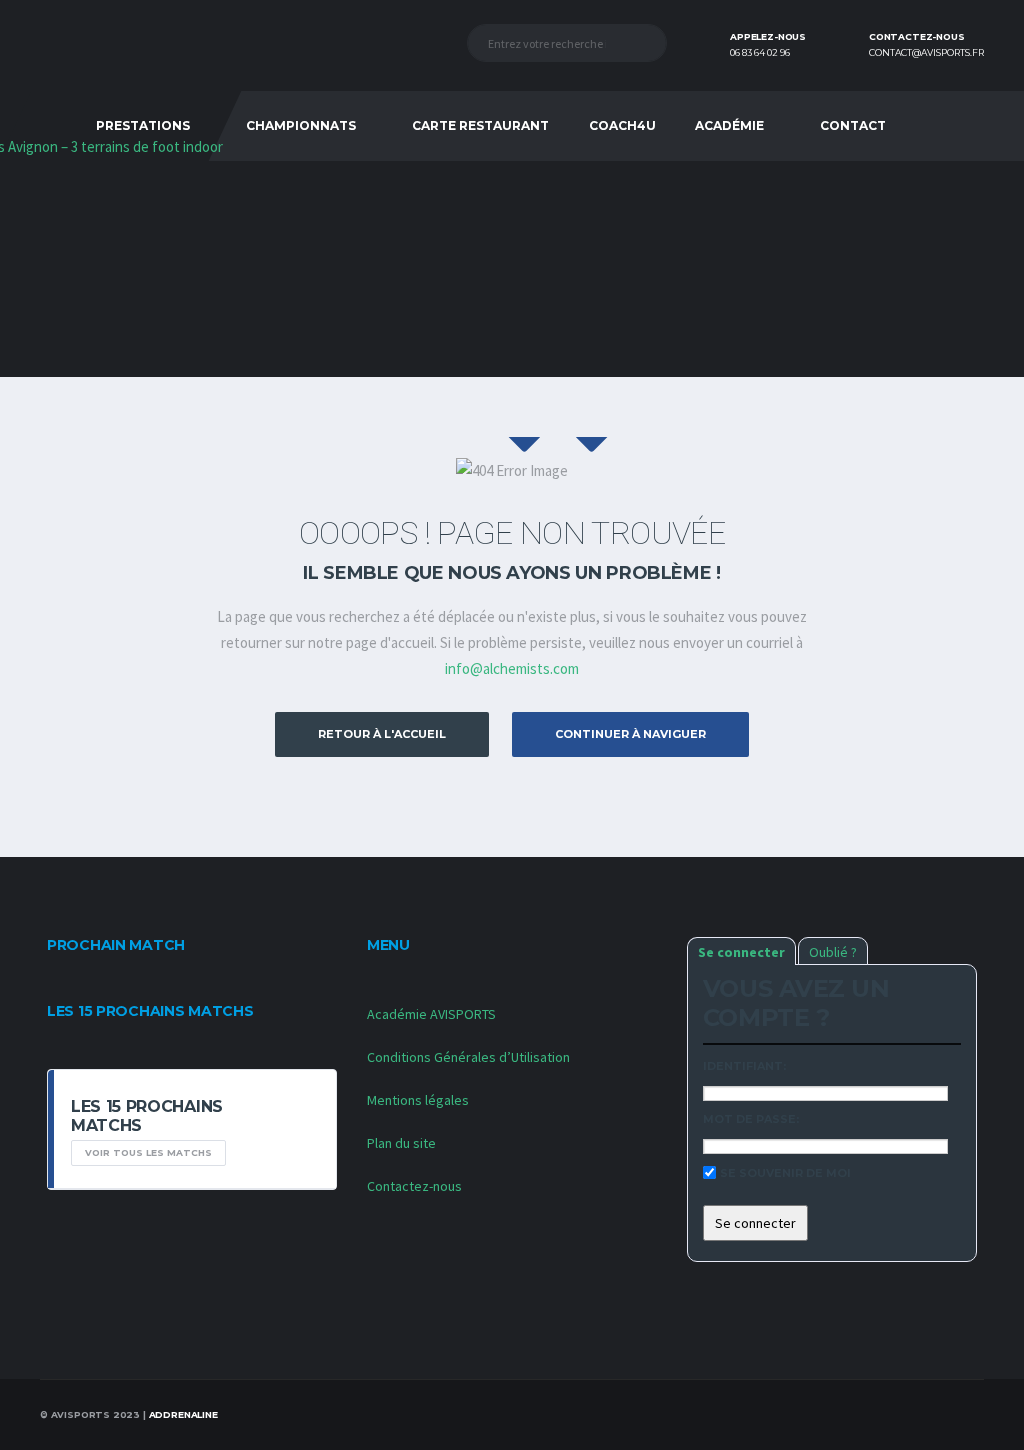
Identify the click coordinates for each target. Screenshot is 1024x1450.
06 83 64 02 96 (760, 53)
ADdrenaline (183, 1414)
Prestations (143, 125)
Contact (853, 125)
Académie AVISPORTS (431, 1014)
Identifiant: (744, 1066)
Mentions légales (418, 1100)
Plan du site (401, 1143)
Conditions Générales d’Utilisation (468, 1057)
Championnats (301, 125)
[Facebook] (943, 126)
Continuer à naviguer (630, 734)
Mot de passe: (751, 1119)
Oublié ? (833, 952)
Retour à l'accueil (382, 734)
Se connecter (741, 952)
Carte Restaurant (480, 125)
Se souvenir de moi (785, 1173)
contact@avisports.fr (926, 53)
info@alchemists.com (512, 668)
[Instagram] (967, 126)
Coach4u (622, 125)
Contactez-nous (414, 1186)
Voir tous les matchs (148, 1152)
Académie (729, 125)
